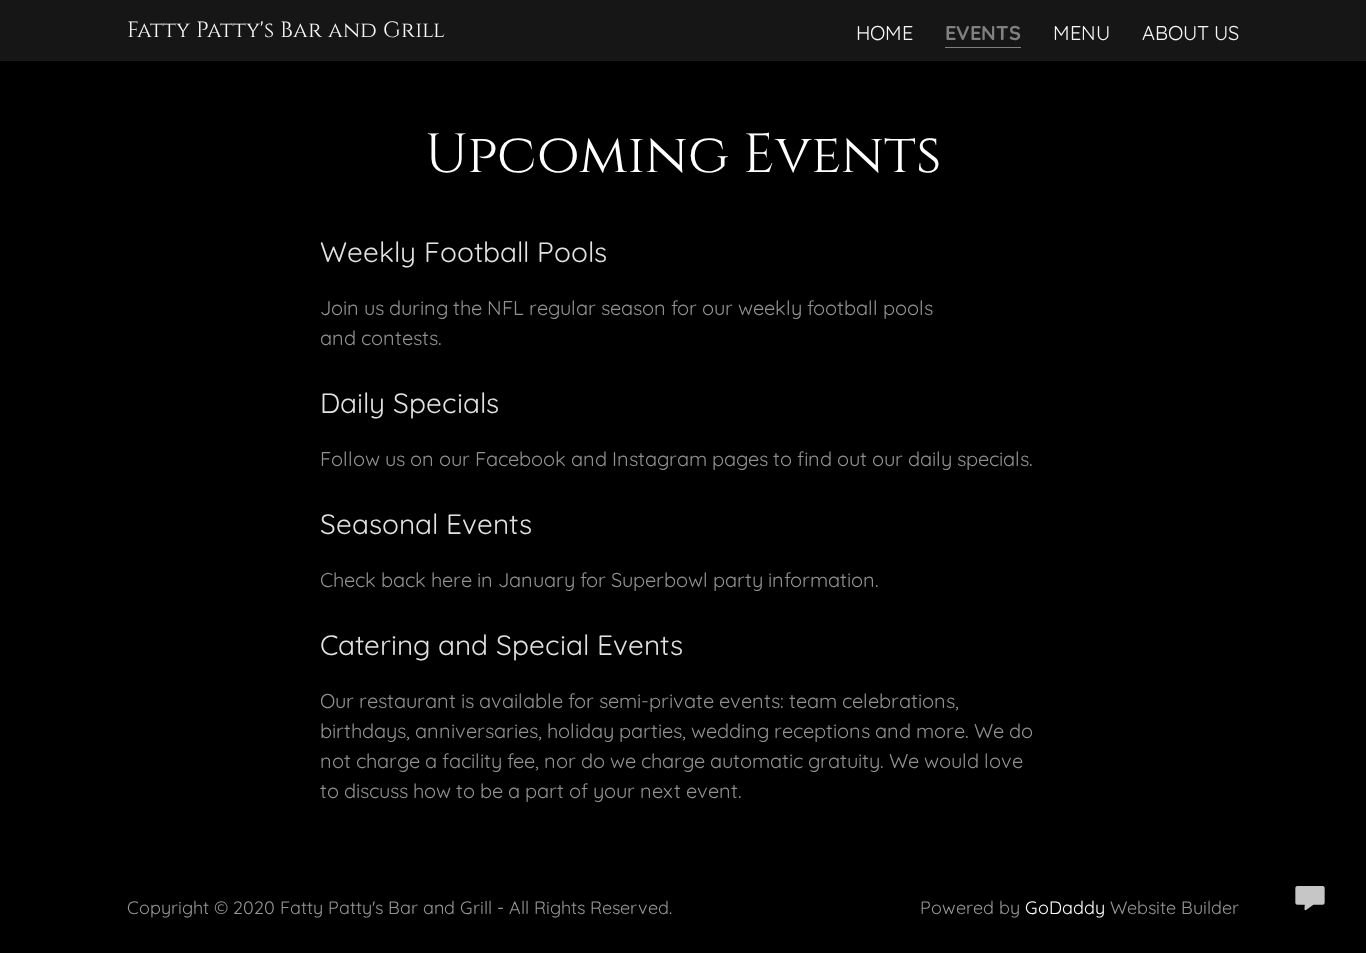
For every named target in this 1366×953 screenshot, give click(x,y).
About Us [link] (1190, 32)
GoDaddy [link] (1065, 907)
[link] (286, 29)
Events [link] (983, 33)
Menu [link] (1081, 32)
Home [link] (884, 32)
